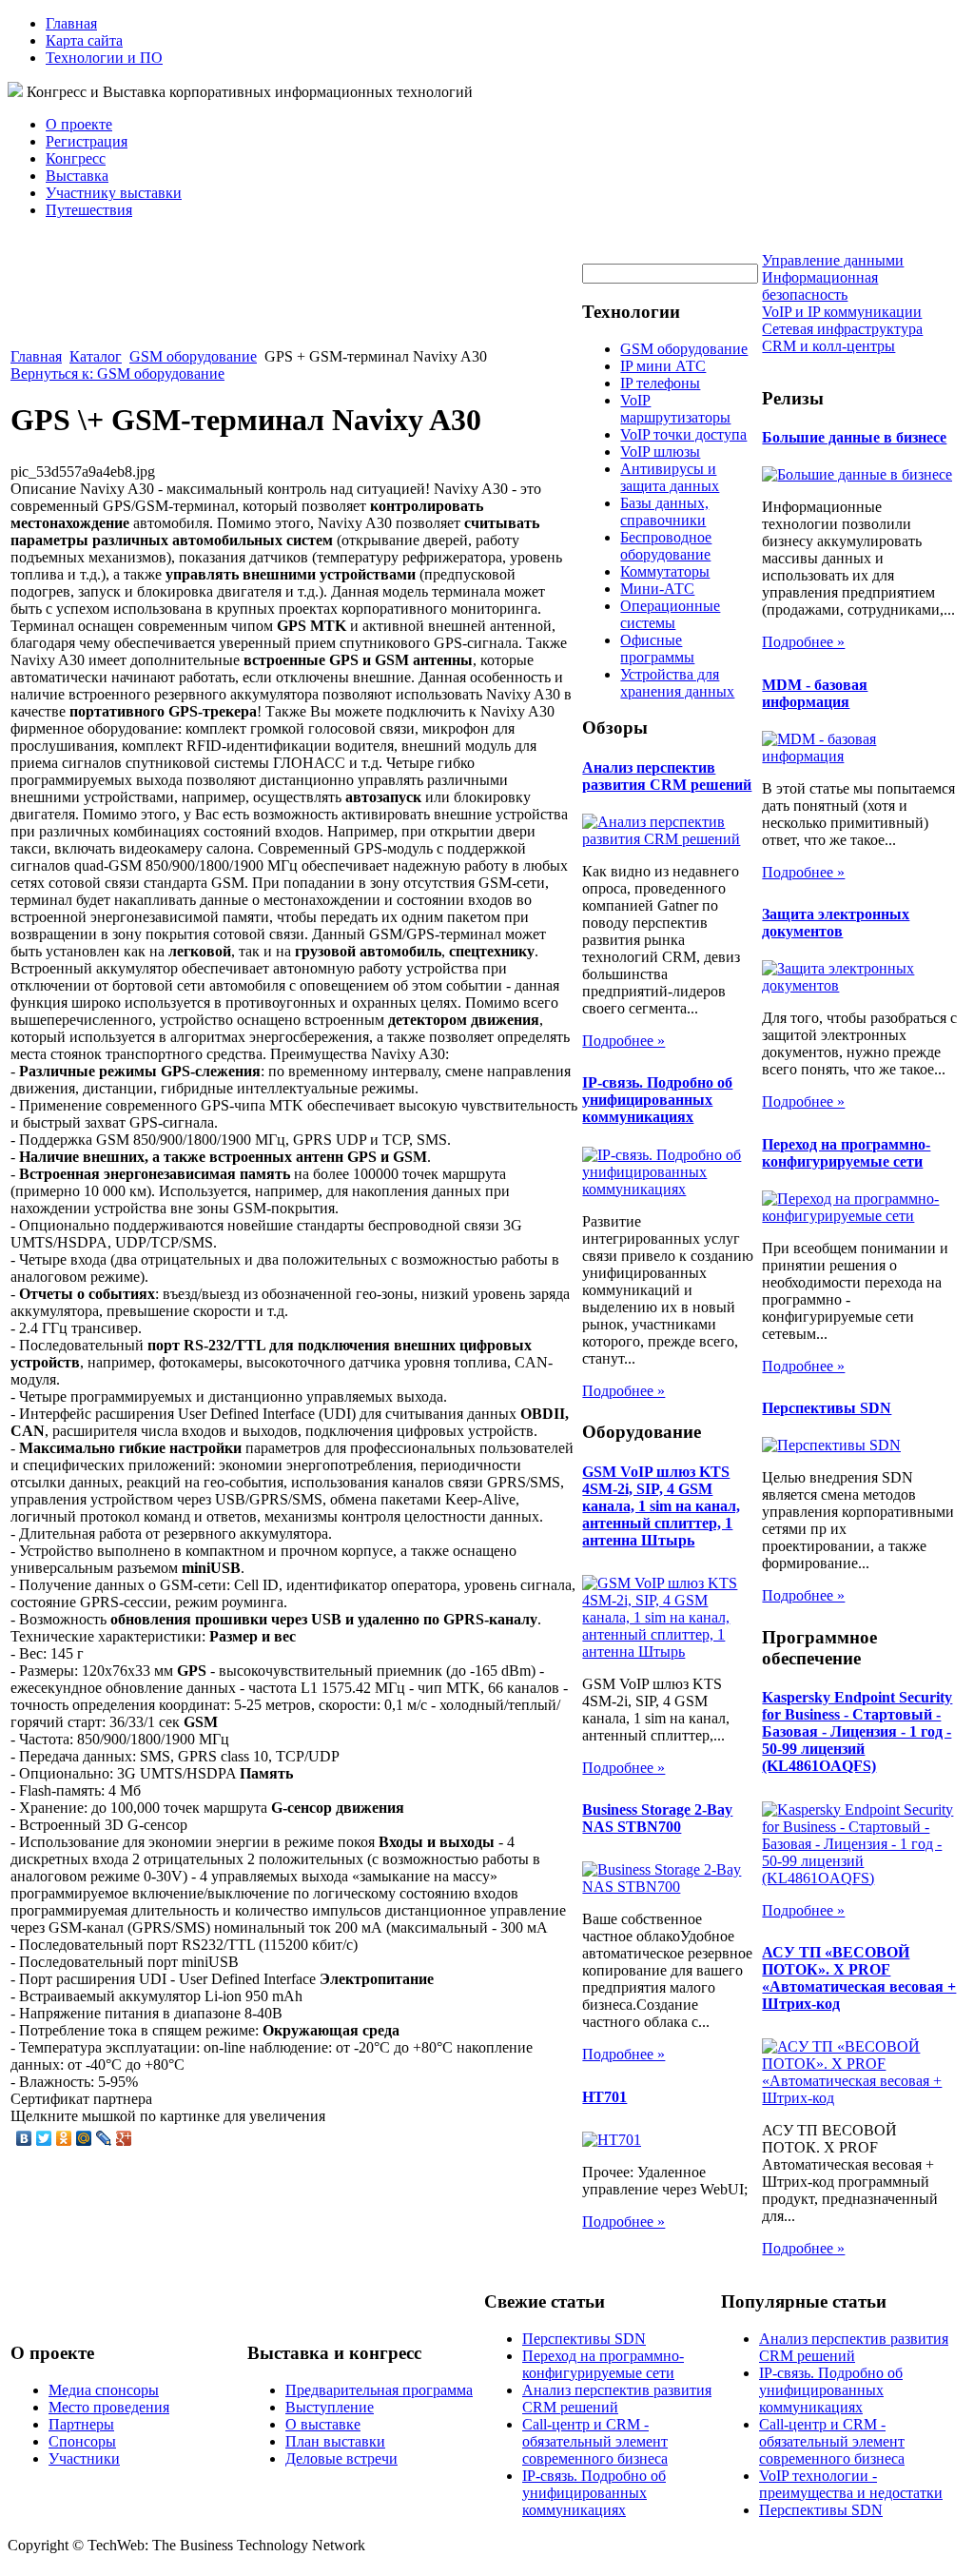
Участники (84, 2458)
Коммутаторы (665, 571)
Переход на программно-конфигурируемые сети (846, 1153)
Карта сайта (84, 40)
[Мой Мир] (84, 2138)
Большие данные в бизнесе (854, 437)
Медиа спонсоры (104, 2390)
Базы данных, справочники (664, 511)
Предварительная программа (379, 2390)
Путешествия (89, 210)
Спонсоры (82, 2441)
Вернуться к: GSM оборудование (117, 374)
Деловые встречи (341, 2458)
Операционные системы (670, 614)
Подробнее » (623, 1041)
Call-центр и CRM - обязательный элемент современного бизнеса (595, 2441)
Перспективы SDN (827, 1408)
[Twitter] (44, 2138)
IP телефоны (660, 383)
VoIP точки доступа (683, 434)
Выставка (77, 176)
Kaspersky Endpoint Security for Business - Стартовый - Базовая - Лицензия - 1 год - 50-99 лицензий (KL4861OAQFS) (857, 1731)
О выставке (323, 2424)
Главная (71, 23)
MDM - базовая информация (815, 693)
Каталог (96, 356)
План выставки (335, 2441)
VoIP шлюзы (660, 452)
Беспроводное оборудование (666, 546)
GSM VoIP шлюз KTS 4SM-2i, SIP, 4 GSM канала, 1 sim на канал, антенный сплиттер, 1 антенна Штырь (661, 1506)
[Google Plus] (124, 2138)
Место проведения (109, 2407)
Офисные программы (657, 649)
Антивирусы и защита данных (670, 477)
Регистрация (87, 141)
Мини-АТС (657, 589)
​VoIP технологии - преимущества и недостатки (851, 2484)
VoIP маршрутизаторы (675, 409)
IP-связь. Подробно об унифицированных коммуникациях (657, 1100)
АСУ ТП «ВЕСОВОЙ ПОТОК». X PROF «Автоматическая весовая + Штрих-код (859, 1978)
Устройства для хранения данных (677, 683)
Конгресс (76, 158)
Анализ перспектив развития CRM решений (667, 776)
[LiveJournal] (104, 2138)
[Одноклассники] (64, 2138)
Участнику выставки (114, 193)
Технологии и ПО (104, 58)
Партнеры (81, 2424)
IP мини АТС (663, 366)
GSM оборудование (193, 356)
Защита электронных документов (836, 923)
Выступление (330, 2407)
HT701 (604, 2097)
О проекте (79, 124)
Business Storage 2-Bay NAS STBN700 (657, 1818)
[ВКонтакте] (24, 2138)
